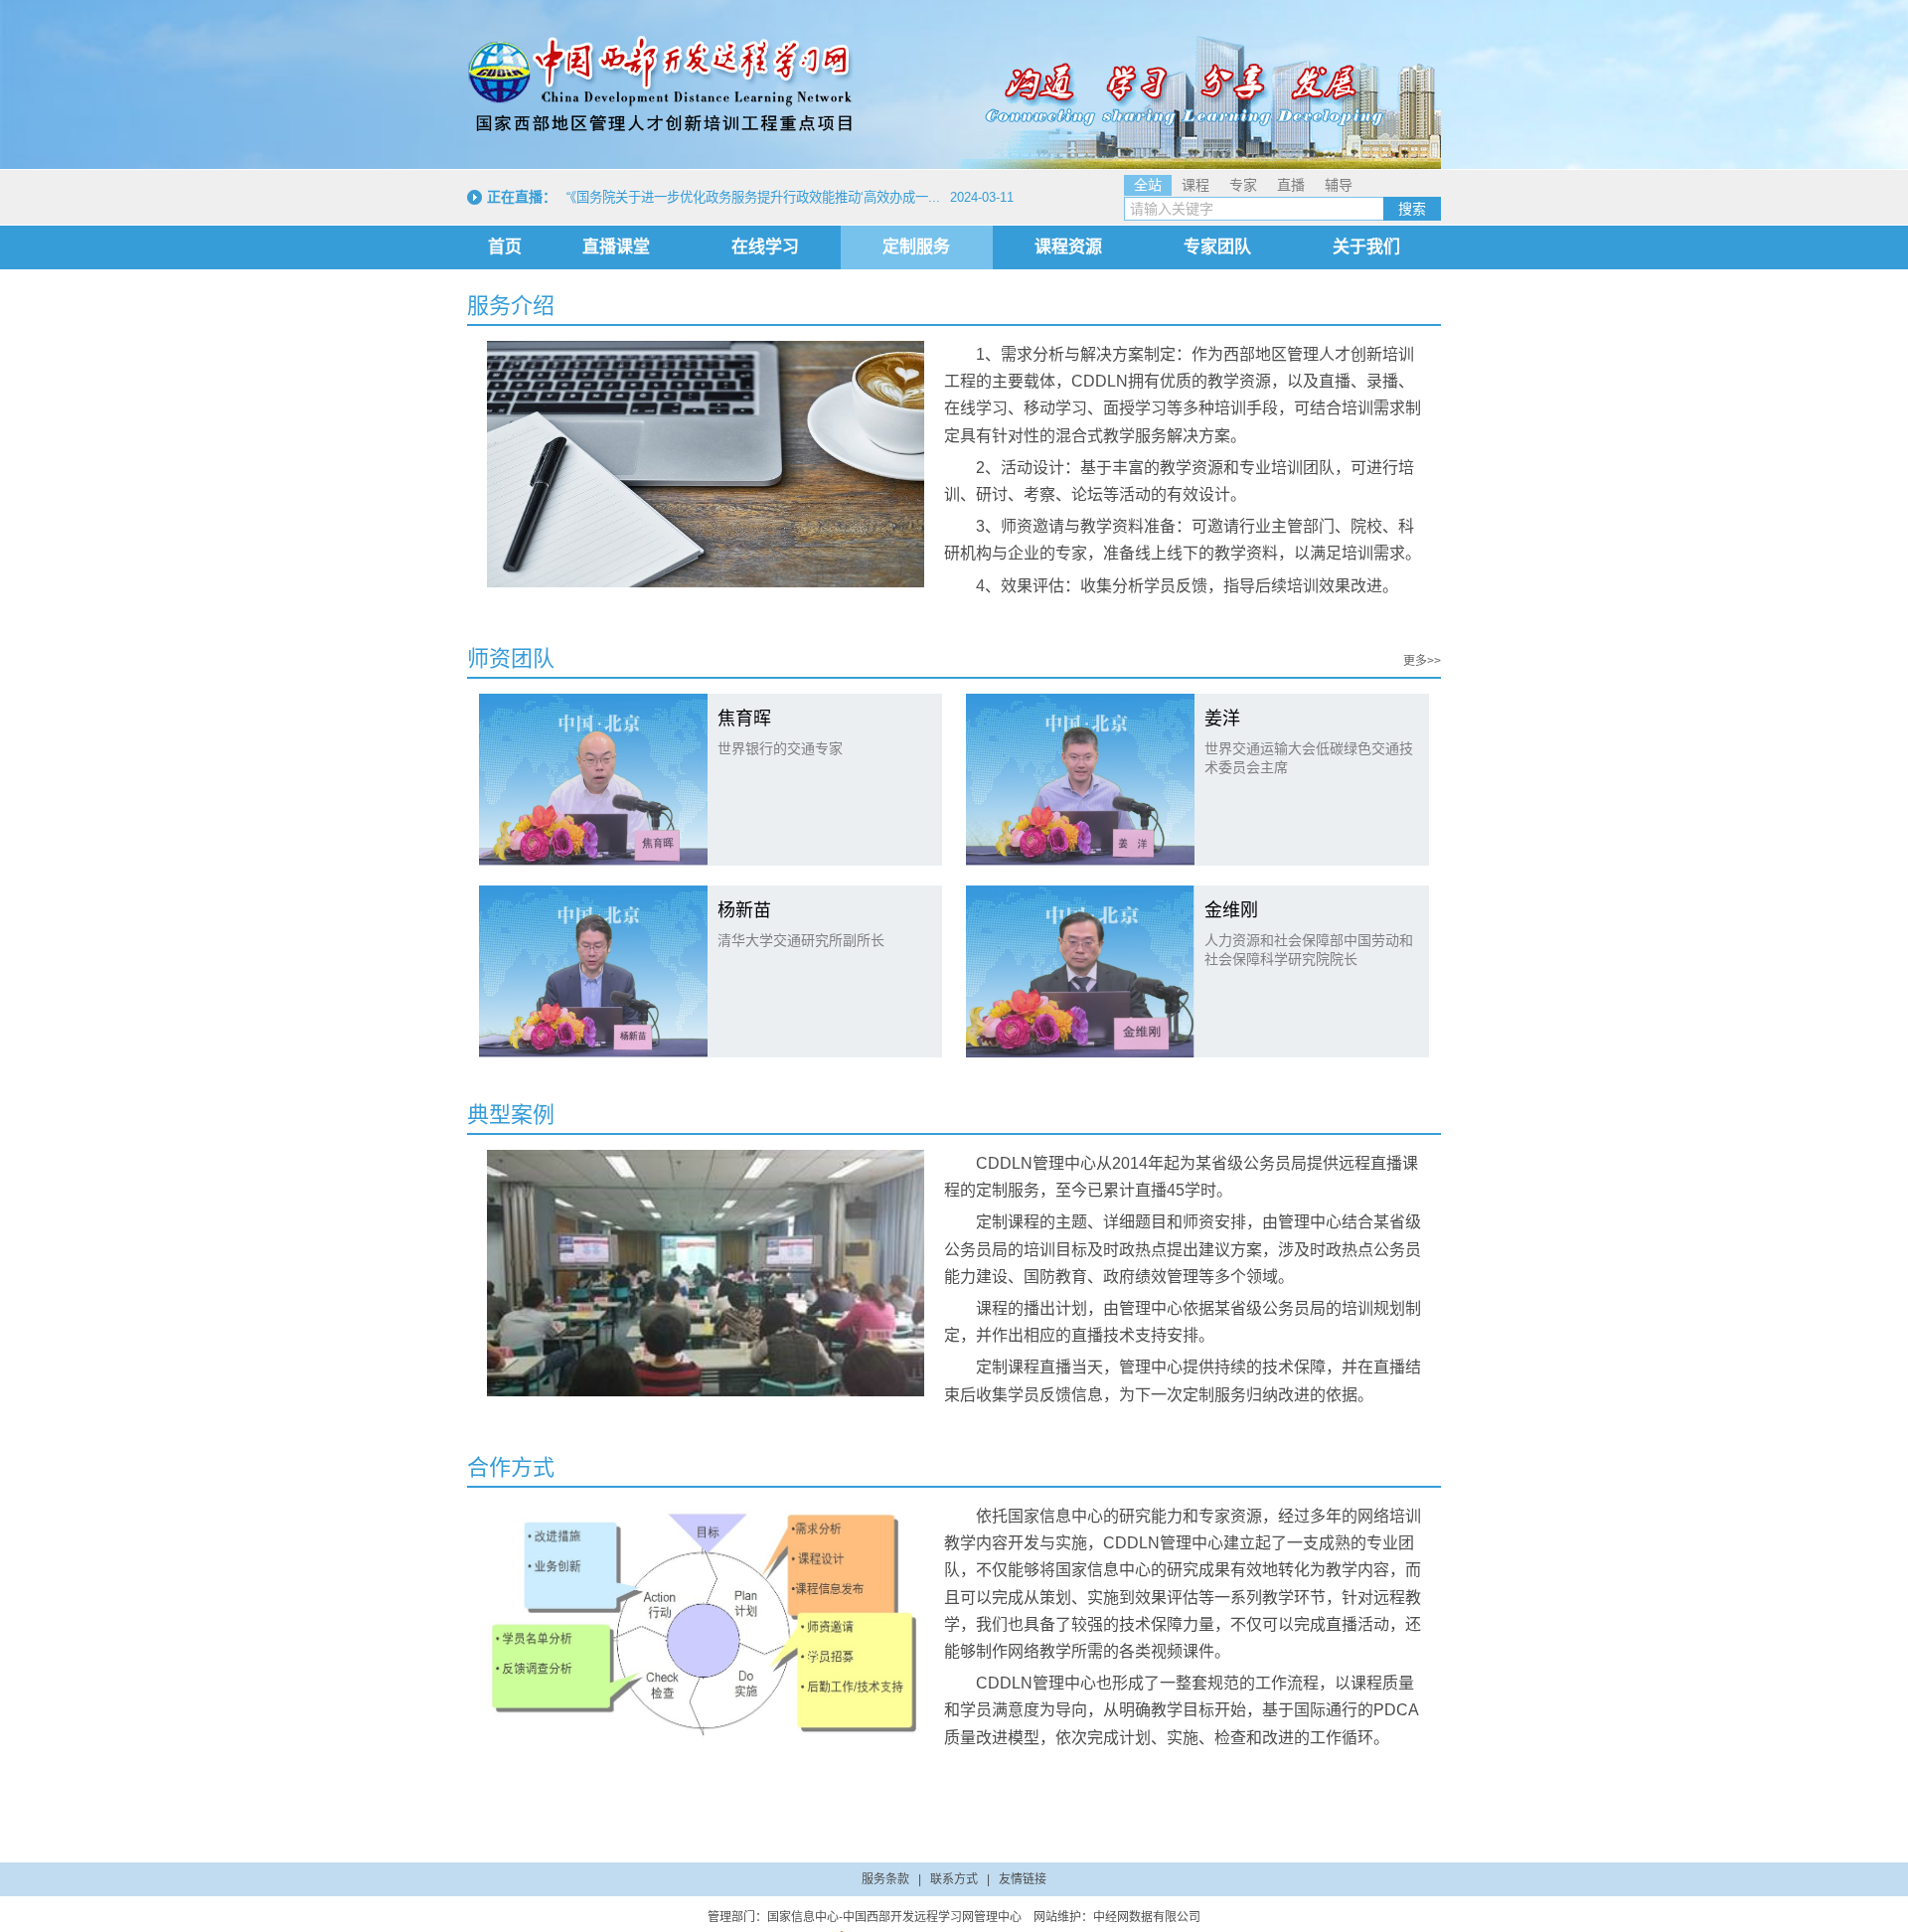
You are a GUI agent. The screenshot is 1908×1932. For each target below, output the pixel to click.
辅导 (1339, 185)
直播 (1291, 185)
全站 (1148, 185)
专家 (1243, 185)
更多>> (1422, 661)
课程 (1195, 185)
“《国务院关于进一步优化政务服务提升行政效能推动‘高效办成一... (753, 197)
